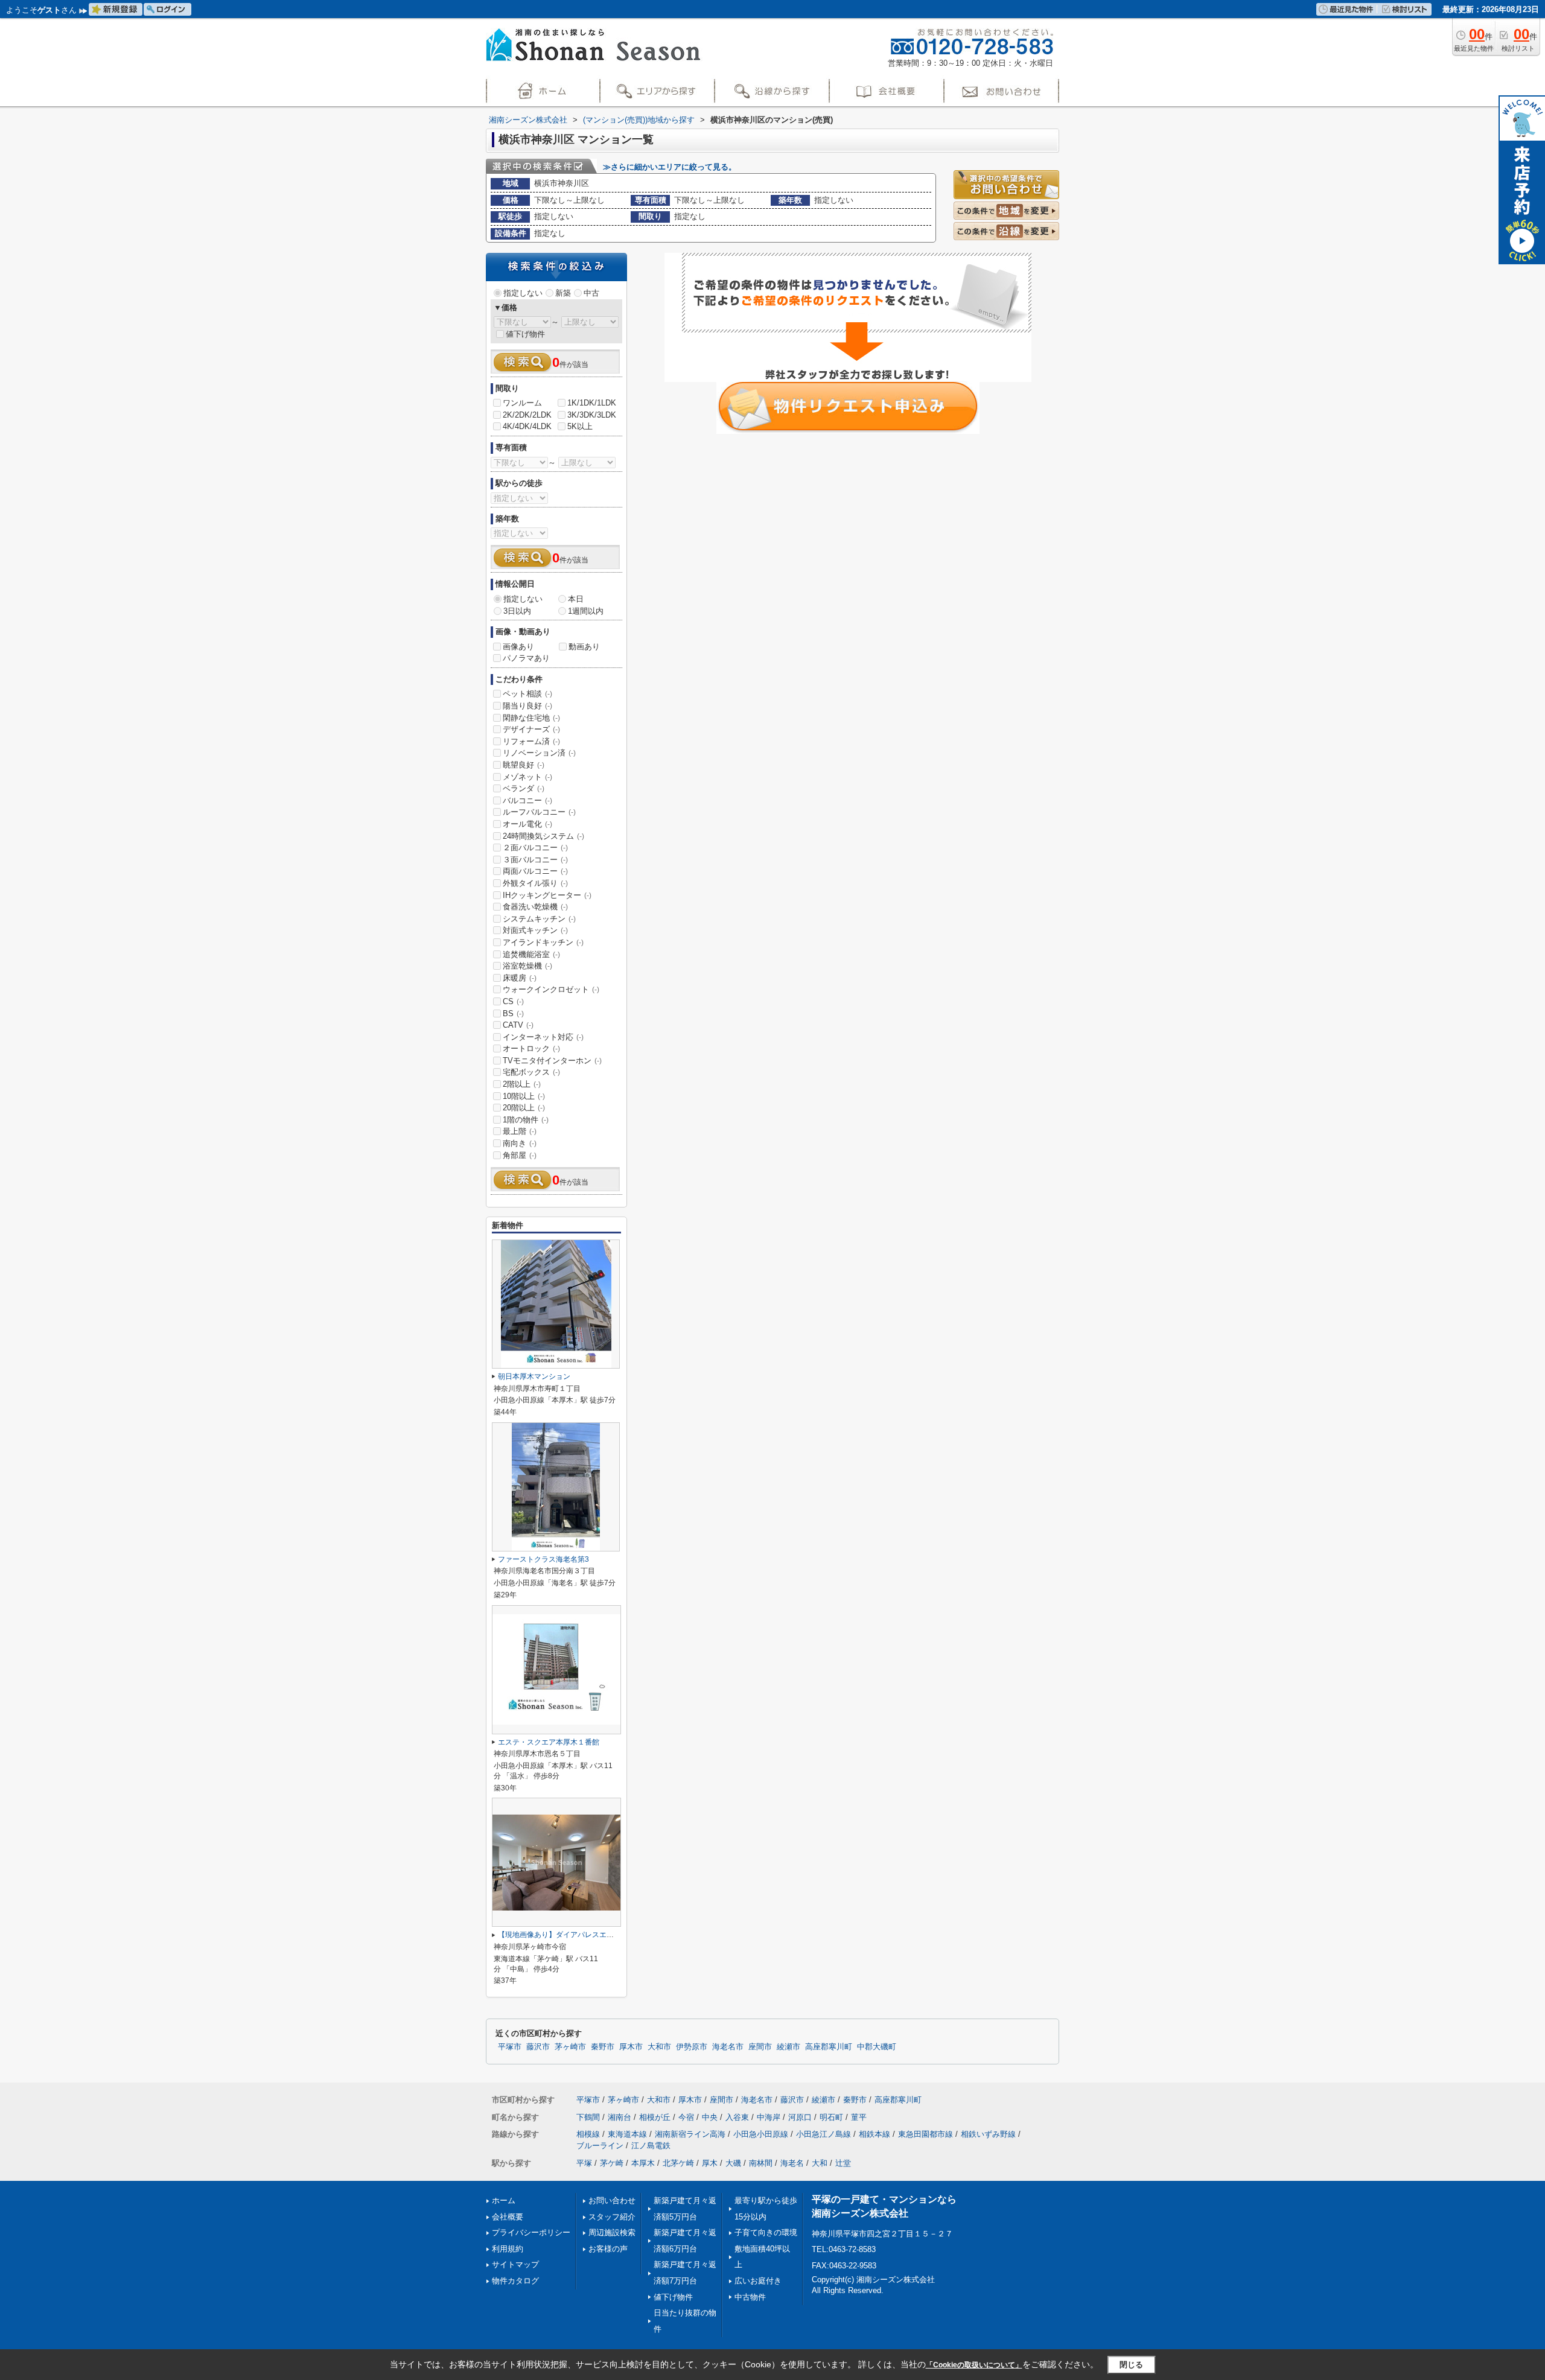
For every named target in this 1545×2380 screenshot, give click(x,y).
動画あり (584, 647)
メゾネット (527, 777)
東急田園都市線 (925, 2134)
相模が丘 (655, 2117)
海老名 (792, 2163)
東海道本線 (627, 2134)
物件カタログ (515, 2281)
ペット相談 (527, 694)
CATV (518, 1025)
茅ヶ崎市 (570, 2047)
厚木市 (631, 2047)
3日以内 (517, 611)
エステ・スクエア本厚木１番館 (549, 1742)
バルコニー (527, 800)
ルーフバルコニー (539, 812)
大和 (820, 2163)
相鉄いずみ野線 (988, 2134)
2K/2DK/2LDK (527, 415)
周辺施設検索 (612, 2232)
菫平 (859, 2117)
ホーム (504, 2200)
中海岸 (769, 2117)
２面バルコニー (535, 848)
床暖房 (520, 978)
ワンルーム (522, 403)
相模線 (588, 2134)
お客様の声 (608, 2249)
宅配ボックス (531, 1072)
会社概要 (508, 2217)
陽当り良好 (527, 706)
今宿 (686, 2117)
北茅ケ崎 (678, 2163)
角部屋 (520, 1155)
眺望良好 (524, 765)
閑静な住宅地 (531, 718)
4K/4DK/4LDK (527, 426)
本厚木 (643, 2163)
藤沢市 (538, 2047)
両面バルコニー (535, 871)
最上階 (520, 1131)
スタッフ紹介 (612, 2217)
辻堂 (843, 2163)
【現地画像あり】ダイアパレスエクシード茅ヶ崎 (578, 1935)
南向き (520, 1143)
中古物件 (750, 2297)
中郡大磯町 (877, 2047)
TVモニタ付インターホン (552, 1061)
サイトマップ (515, 2264)
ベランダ (524, 788)
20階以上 (524, 1108)
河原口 (800, 2117)
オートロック (531, 1048)
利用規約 (508, 2249)
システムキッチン (539, 919)
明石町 (831, 2117)
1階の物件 (526, 1120)
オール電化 (527, 824)
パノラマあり (526, 658)
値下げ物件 (525, 334)
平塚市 (510, 2047)
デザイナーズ (531, 729)
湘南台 (620, 2117)
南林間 (761, 2163)
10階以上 (524, 1096)
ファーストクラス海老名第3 (543, 1559)
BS (513, 1013)
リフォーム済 (531, 741)
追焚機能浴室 (531, 954)
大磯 (733, 2163)
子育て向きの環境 (766, 2232)
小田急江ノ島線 (823, 2134)
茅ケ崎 (612, 2163)
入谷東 (737, 2117)
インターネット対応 (543, 1037)
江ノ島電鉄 (651, 2146)
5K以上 (580, 426)
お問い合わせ (612, 2200)
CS (513, 1001)
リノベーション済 (539, 753)
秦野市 (603, 2047)
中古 (591, 293)
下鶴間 (588, 2117)
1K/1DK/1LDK (592, 403)
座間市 (760, 2047)
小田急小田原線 (761, 2134)
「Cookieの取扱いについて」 (974, 2365)
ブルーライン (600, 2146)
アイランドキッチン (543, 942)
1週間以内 (586, 611)
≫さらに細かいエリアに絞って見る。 (670, 167)
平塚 (584, 2163)
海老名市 (728, 2047)
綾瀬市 (788, 2047)
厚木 (710, 2163)
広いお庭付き (758, 2281)
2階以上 (522, 1084)
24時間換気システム (543, 836)
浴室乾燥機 (527, 966)
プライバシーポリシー (531, 2232)
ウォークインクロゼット (551, 989)
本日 (576, 599)
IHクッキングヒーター (547, 895)
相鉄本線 (874, 2134)
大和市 (659, 2047)
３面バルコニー (535, 860)
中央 (710, 2117)
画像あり (518, 647)
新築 (563, 293)
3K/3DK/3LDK (592, 415)
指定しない (523, 293)
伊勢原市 (692, 2047)
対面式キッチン (535, 930)
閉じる (1131, 2365)
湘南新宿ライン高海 (690, 2134)
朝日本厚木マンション (534, 1376)
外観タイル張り (535, 883)
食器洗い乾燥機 (535, 907)
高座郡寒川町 (829, 2047)
